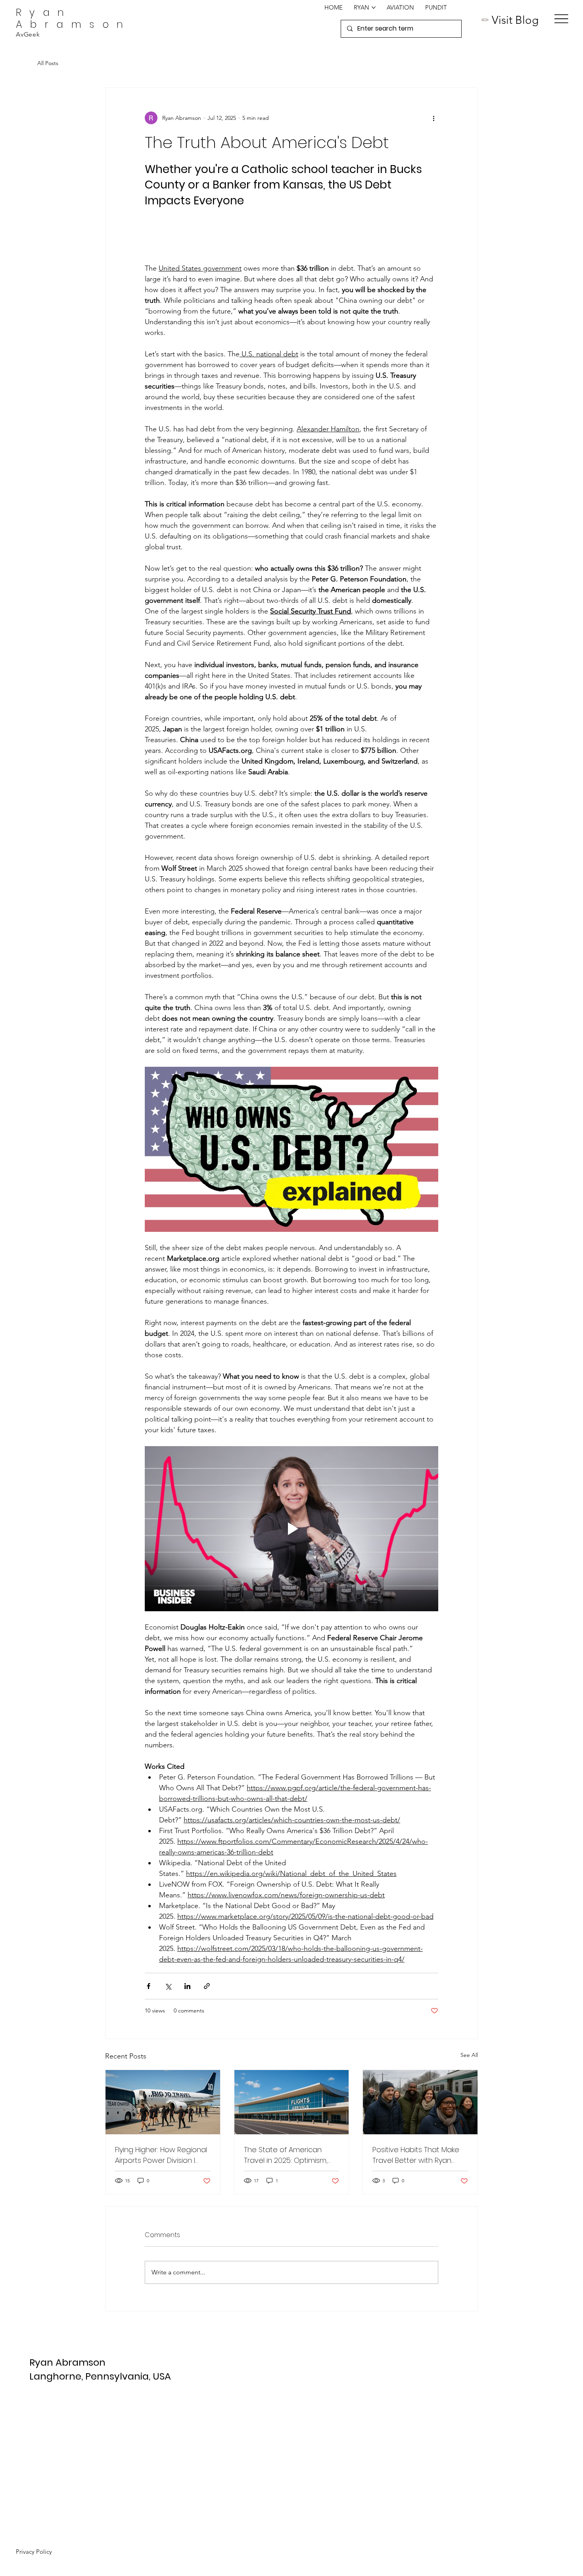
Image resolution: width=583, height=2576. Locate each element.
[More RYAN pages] (374, 8)
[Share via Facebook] (149, 1986)
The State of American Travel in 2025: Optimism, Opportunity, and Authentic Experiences (291, 2155)
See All (469, 2055)
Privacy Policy (34, 2552)
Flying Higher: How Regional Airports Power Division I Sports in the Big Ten (161, 2155)
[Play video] (291, 1149)
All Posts (48, 63)
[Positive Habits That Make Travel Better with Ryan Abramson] (420, 2102)
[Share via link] (207, 1986)
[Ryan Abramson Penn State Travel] (163, 2102)
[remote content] (291, 236)
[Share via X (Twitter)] (168, 1986)
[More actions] (433, 118)
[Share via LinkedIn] (187, 1986)
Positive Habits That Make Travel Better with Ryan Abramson (416, 2155)
